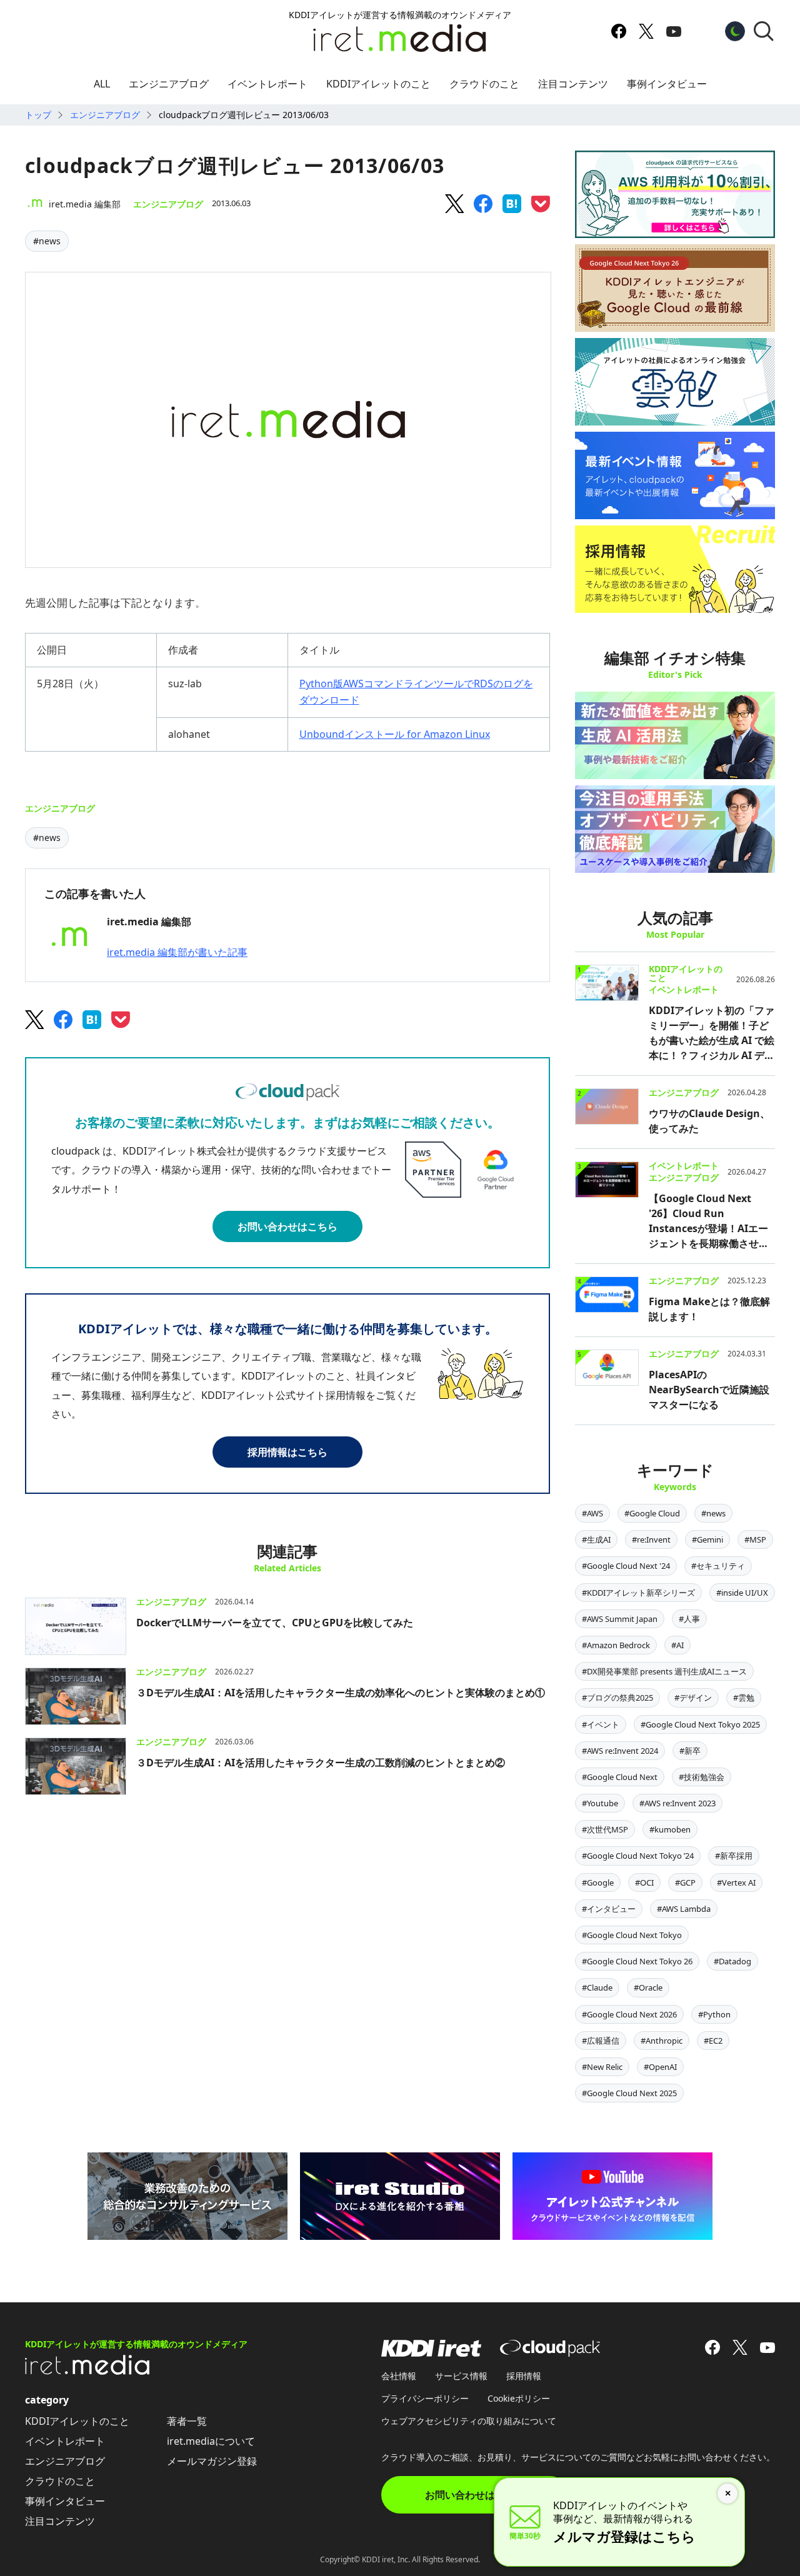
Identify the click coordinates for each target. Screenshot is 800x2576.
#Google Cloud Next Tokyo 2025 (700, 1724)
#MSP (755, 1539)
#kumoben (670, 1829)
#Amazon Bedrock (616, 1645)
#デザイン (693, 1698)
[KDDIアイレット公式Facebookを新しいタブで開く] (619, 31)
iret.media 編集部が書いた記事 (177, 952)
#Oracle (648, 1987)
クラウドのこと (484, 84)
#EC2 (713, 2041)
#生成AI (596, 1539)
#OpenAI (660, 2067)
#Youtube (600, 1803)
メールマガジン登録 (212, 2461)
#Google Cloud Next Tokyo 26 (637, 1961)
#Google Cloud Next (620, 1777)
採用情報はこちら (287, 1452)
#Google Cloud (652, 1513)
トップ (38, 115)
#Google (598, 1882)
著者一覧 (187, 2421)
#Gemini (707, 1539)
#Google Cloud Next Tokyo (632, 1935)
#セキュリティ (718, 1566)
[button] (764, 31)
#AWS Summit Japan (620, 1619)
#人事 (689, 1619)
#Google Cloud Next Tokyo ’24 (638, 1856)
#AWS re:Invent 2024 (620, 1751)
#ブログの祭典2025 (617, 1698)
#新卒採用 (734, 1856)
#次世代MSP (605, 1829)
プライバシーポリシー (425, 2398)
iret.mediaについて (211, 2441)
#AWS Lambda (684, 1909)
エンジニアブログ (169, 84)
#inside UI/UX (742, 1593)
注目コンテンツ (573, 84)
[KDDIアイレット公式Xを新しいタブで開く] (646, 31)
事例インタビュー (667, 84)
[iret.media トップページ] (87, 2371)
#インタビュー (609, 1909)
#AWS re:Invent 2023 (677, 1803)
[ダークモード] (735, 31)
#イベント (601, 1724)
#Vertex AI (736, 1882)
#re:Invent (651, 1539)
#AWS (592, 1513)
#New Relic (602, 2067)
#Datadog (732, 1961)
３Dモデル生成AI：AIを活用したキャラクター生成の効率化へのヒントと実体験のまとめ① (341, 1693)
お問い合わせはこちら (287, 1226)
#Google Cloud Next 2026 (629, 2014)
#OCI (644, 1882)
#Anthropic (662, 2041)
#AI (677, 1645)
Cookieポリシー (519, 2398)
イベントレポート (267, 84)
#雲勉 (744, 1698)
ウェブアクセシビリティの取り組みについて (469, 2421)
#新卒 (690, 1751)
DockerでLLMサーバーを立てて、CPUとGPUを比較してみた (275, 1623)
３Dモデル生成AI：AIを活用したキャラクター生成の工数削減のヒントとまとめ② (321, 1763)
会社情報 (399, 2376)
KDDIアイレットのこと (378, 84)
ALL (102, 84)
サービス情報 (461, 2376)
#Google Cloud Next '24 (626, 1566)
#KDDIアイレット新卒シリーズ (638, 1593)
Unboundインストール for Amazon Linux (395, 734)
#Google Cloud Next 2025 (629, 2093)
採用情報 (524, 2376)
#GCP (685, 1882)
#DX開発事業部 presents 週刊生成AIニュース (664, 1671)
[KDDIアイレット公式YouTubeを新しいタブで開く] (674, 31)
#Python (714, 2014)
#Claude (597, 1987)
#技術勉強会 (702, 1777)
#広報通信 (601, 2041)
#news (47, 241)
